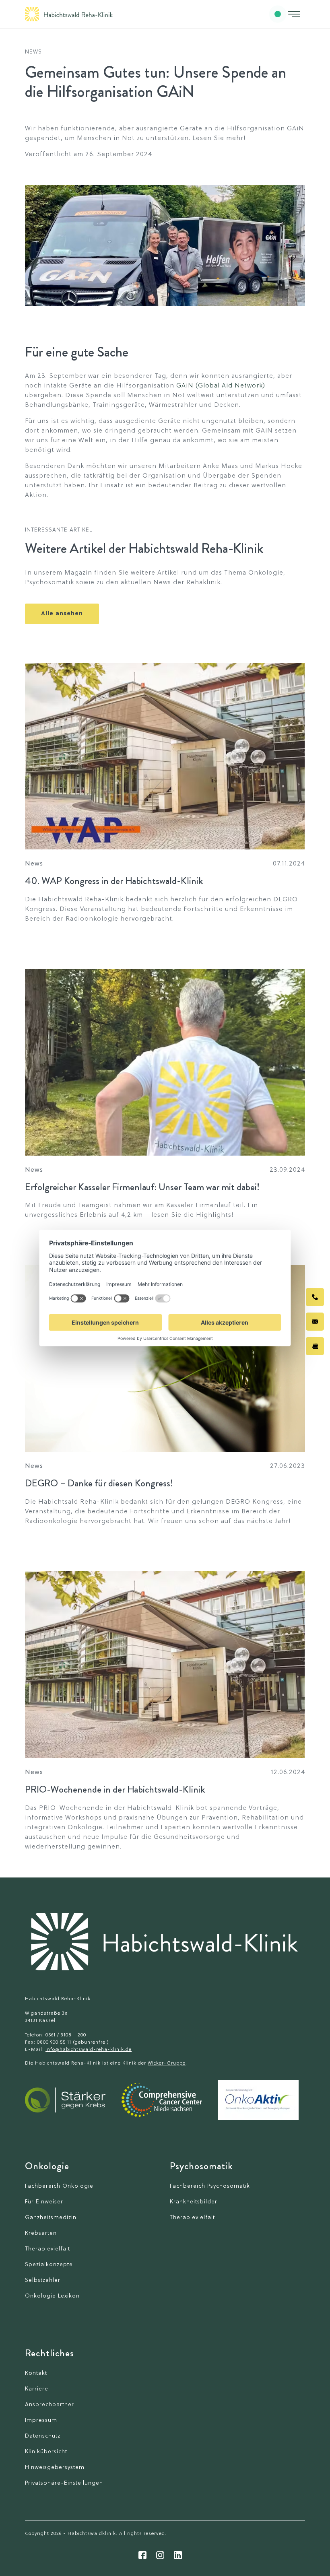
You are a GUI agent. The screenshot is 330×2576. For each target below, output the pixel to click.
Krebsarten (41, 2233)
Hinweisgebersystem (55, 2468)
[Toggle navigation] (294, 14)
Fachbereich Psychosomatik (210, 2186)
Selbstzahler (43, 2280)
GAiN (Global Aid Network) (221, 386)
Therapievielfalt (47, 2249)
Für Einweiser (44, 2202)
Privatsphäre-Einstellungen (64, 2483)
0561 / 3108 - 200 (66, 2035)
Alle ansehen (62, 614)
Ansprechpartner (49, 2405)
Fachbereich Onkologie (59, 2186)
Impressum (41, 2420)
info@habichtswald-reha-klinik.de (89, 2050)
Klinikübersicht (46, 2452)
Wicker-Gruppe (167, 2063)
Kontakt (36, 2373)
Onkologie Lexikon (52, 2296)
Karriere (37, 2389)
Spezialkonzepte (49, 2265)
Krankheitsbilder (194, 2202)
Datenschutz (43, 2436)
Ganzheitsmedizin (51, 2218)
